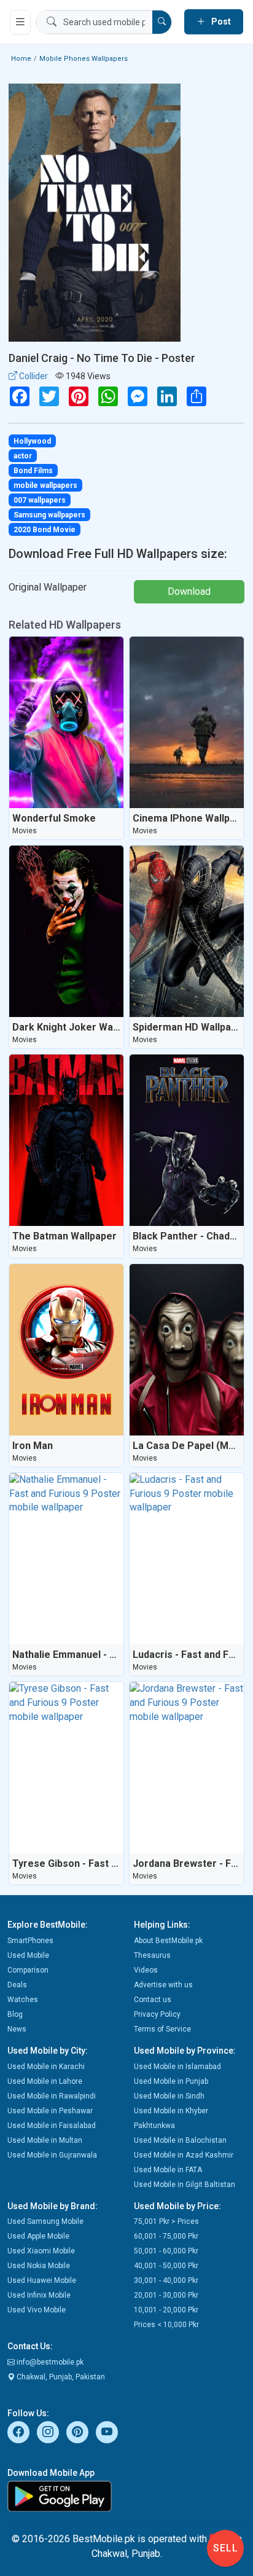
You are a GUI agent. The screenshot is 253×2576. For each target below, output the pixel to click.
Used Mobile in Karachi (46, 2067)
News (17, 2029)
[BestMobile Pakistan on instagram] (48, 2432)
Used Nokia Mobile (39, 2266)
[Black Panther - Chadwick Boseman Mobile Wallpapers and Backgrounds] (187, 1140)
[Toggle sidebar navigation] (20, 22)
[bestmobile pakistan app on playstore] (126, 2496)
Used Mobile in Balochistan (180, 2140)
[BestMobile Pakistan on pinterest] (77, 2432)
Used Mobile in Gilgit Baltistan (185, 2185)
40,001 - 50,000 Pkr (166, 2266)
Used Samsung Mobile (45, 2221)
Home (21, 59)
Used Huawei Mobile (42, 2280)
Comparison (28, 1970)
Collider (33, 376)
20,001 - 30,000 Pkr (166, 2295)
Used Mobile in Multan (45, 2140)
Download (189, 591)
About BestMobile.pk (168, 1941)
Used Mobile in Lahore (45, 2081)
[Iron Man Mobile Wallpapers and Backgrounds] (66, 1350)
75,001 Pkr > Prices (166, 2221)
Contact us (153, 2000)
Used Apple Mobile (38, 2236)
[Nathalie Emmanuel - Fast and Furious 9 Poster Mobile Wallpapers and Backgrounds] (66, 1559)
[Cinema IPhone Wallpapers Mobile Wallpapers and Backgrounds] (187, 722)
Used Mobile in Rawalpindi (52, 2096)
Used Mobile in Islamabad (177, 2067)
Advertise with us (163, 1985)
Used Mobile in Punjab (171, 2081)
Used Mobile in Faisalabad (52, 2126)
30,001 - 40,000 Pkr (166, 2280)
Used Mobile (28, 1955)
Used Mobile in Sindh (169, 2096)
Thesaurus (152, 1955)
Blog (15, 2014)
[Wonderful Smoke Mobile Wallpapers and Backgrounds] (66, 722)
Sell (226, 2548)
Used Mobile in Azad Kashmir (184, 2155)
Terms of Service (162, 2029)
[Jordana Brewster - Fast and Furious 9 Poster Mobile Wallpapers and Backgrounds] (187, 1768)
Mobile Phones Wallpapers (84, 59)
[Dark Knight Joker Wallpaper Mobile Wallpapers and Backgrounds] (66, 931)
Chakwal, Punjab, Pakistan (60, 2377)
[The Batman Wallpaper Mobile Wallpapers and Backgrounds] (66, 1140)
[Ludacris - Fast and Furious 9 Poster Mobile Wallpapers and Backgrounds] (187, 1559)
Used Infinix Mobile (39, 2295)
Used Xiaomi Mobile (41, 2251)
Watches (23, 2000)
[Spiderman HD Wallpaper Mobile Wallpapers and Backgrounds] (187, 931)
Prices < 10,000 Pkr (166, 2325)
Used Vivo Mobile (37, 2310)
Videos (146, 1970)
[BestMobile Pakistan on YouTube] (107, 2432)
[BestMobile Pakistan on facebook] (18, 2432)
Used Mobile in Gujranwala (52, 2155)
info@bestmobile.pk (49, 2362)
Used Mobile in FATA (168, 2170)
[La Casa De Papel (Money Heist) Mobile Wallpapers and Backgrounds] (187, 1350)
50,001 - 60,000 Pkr (166, 2251)
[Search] (162, 22)
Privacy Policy (157, 2014)
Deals (17, 1985)
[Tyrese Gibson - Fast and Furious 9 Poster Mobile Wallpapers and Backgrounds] (66, 1768)
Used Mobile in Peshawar (50, 2111)
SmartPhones (30, 1941)
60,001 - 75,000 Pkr (166, 2236)
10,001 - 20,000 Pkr (166, 2310)
